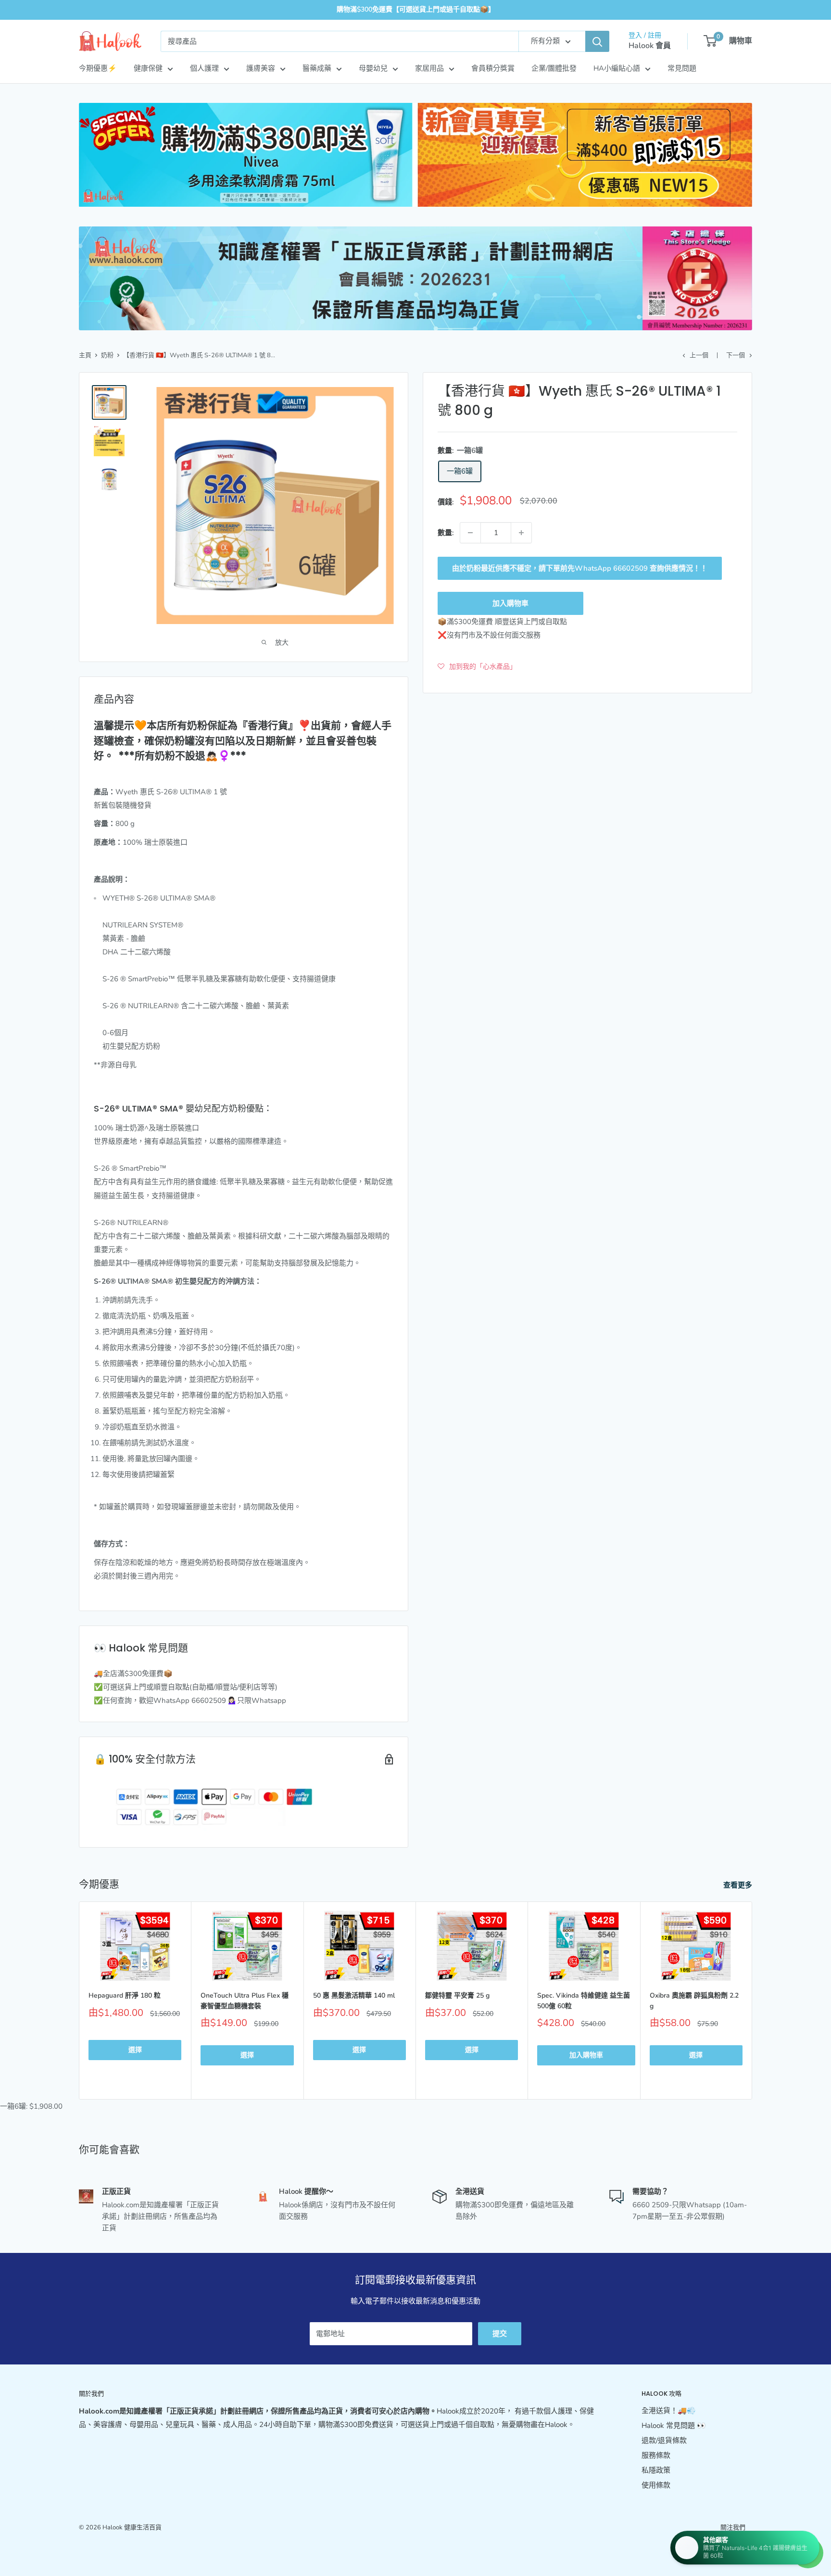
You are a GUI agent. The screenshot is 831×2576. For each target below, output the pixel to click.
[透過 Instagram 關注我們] (745, 2545)
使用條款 (656, 2485)
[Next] (752, 2000)
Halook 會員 (650, 46)
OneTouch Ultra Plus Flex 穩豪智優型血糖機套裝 (245, 2001)
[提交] (597, 41)
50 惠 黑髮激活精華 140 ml (354, 1995)
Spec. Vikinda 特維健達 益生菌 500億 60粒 (584, 2001)
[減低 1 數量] (470, 533)
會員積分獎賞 (493, 68)
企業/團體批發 (554, 68)
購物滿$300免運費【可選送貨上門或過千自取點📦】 (416, 9)
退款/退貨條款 (664, 2440)
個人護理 (204, 68)
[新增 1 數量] (521, 533)
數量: (446, 533)
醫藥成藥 (317, 68)
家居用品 (429, 68)
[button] (477, 666)
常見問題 (682, 68)
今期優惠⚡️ (98, 68)
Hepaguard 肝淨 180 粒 (125, 1995)
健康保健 (148, 68)
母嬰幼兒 (373, 68)
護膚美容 (261, 68)
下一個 (736, 355)
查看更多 (739, 1885)
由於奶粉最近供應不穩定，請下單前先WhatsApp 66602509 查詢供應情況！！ (580, 568)
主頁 (85, 355)
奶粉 (107, 355)
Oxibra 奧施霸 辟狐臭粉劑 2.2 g (694, 2001)
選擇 (135, 2050)
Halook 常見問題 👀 (674, 2426)
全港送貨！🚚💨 (669, 2411)
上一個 (699, 355)
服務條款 (656, 2455)
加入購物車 (510, 603)
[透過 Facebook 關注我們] (727, 2545)
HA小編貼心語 (617, 68)
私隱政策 (656, 2470)
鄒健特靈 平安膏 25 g (457, 1995)
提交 (500, 2334)
